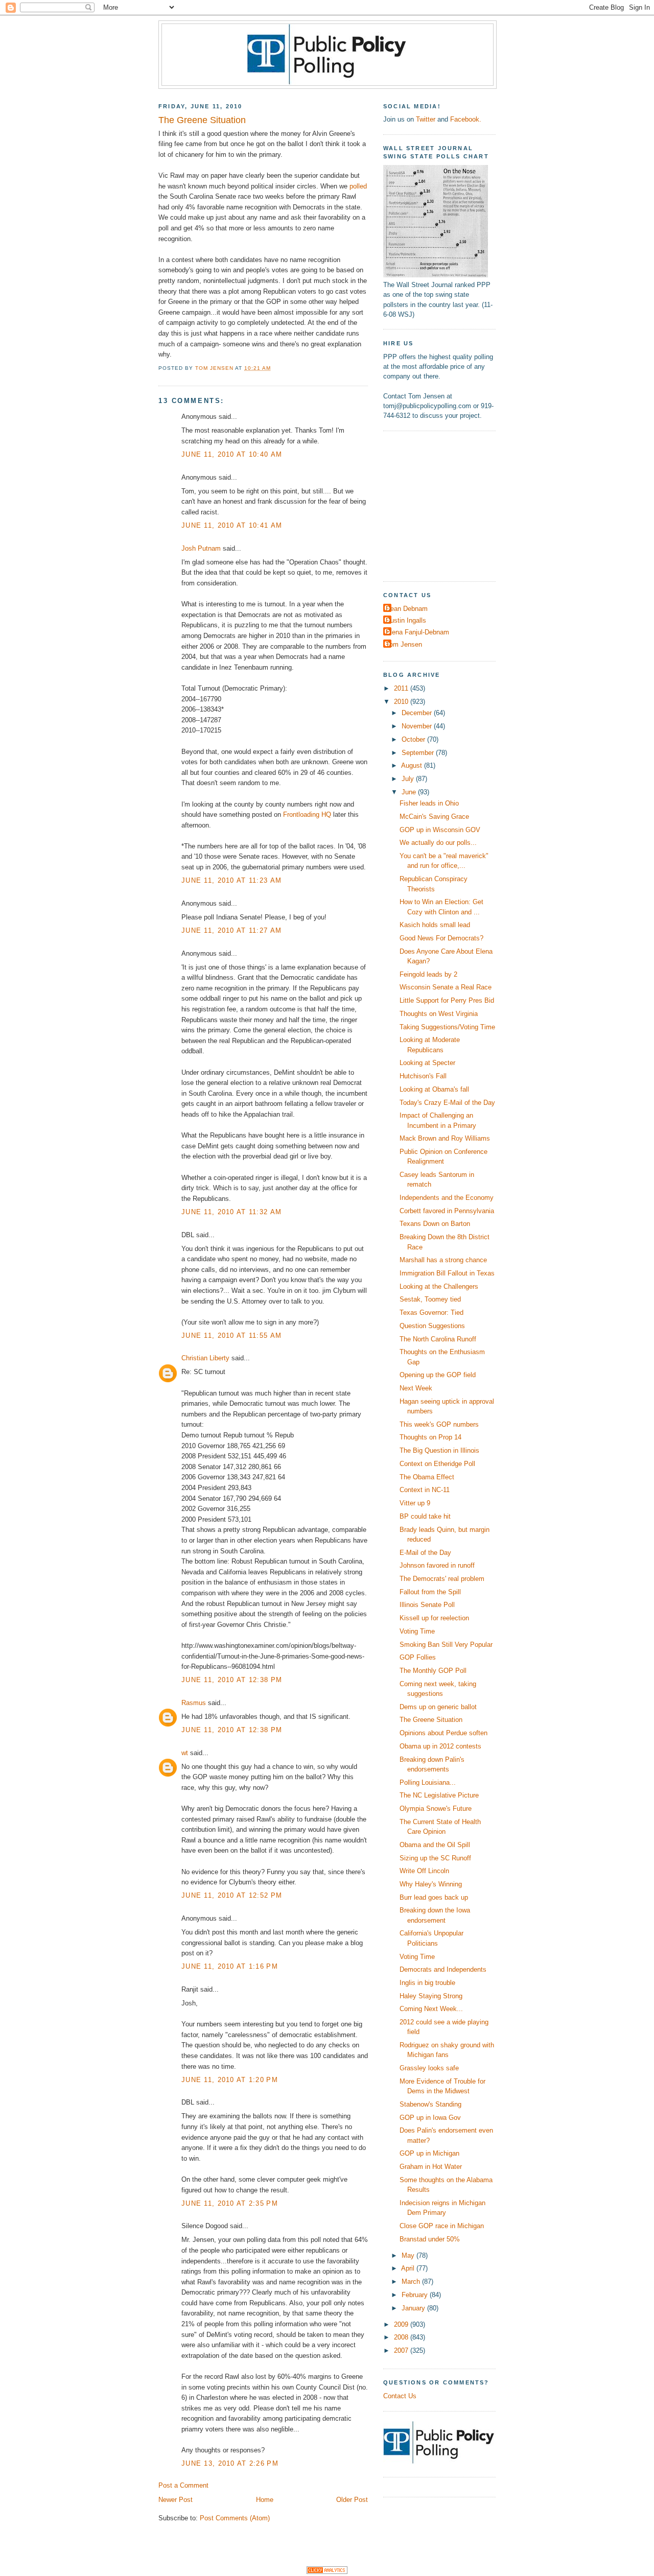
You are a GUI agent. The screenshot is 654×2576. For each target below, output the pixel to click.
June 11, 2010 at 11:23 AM (231, 880)
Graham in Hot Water (431, 2167)
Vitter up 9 (415, 1503)
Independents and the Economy (447, 1198)
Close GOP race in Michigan (442, 2226)
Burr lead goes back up (434, 1897)
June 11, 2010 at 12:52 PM (232, 1895)
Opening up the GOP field (438, 1375)
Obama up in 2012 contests (440, 1746)
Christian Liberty (205, 1358)
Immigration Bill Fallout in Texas (447, 1273)
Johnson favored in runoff (437, 1565)
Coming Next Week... (431, 2009)
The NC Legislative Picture (439, 1795)
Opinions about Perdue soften (443, 1733)
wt (185, 1753)
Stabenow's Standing (430, 2104)
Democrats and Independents (443, 1969)
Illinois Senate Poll (427, 1605)
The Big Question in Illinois (439, 1450)
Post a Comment (183, 2485)
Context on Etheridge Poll (437, 1464)
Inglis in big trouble (427, 1983)
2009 (402, 2324)
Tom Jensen (404, 644)
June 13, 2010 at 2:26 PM (230, 2463)
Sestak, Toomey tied (430, 1299)
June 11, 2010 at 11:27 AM (231, 930)
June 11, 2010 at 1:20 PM (230, 2080)
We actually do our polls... (438, 843)
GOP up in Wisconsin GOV (440, 830)
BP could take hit (425, 1516)
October (414, 739)
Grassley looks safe (429, 2068)
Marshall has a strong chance (443, 1260)
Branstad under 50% (430, 2239)
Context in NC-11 (425, 1490)
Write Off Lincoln (424, 1871)
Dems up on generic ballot (438, 1707)
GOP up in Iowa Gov (430, 2118)
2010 (402, 702)
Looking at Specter (427, 1063)
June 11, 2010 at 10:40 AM (232, 454)
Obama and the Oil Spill (435, 1845)
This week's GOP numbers (439, 1424)
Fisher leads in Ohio (429, 803)
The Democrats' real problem (442, 1579)
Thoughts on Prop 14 (430, 1437)
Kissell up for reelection (434, 1618)
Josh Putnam (201, 548)
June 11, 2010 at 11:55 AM (231, 1336)
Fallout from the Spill (430, 1592)
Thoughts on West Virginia (439, 1014)
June (410, 792)
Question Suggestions (432, 1326)
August (413, 765)
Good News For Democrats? (441, 938)
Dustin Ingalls (406, 620)
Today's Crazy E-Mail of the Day (447, 1103)
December (418, 713)
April (409, 2268)
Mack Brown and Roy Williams (445, 1138)
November (418, 726)
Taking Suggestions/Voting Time (447, 1027)
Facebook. (466, 119)
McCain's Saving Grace (434, 817)
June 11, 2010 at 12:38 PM (232, 1680)
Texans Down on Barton (435, 1224)
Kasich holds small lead (435, 925)
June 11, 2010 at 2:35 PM (230, 2203)
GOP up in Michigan (429, 2153)
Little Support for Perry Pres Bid (447, 1000)
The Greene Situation (431, 1720)
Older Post (352, 2500)
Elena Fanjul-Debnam (417, 632)
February (416, 2295)
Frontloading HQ (307, 814)
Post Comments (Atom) (235, 2518)
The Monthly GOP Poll (433, 1671)
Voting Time (417, 1631)
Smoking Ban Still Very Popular (446, 1645)
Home (265, 2500)
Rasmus (194, 1703)
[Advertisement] (447, 505)
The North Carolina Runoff (438, 1339)
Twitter (426, 119)
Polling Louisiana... (428, 1782)
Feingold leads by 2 (428, 974)
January (414, 2308)
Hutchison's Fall (423, 1076)
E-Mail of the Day (425, 1553)
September (419, 753)
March (412, 2282)
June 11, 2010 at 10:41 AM (232, 525)
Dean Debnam (407, 609)
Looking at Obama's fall (434, 1089)
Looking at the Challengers (439, 1286)
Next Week (416, 1388)
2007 (402, 2350)
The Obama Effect (427, 1477)
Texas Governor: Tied (431, 1313)
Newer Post (176, 2500)
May (409, 2255)
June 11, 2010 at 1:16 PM (230, 1966)
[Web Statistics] (327, 2572)
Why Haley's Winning (431, 1884)
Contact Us (400, 2396)
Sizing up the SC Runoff (435, 1858)
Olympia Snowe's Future (436, 1809)
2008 (402, 2337)
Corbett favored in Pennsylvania (447, 1211)
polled (358, 186)
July (409, 779)
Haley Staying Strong (431, 1996)
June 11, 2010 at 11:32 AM (231, 1212)
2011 (402, 688)
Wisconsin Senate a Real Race (446, 987)
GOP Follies (418, 1657)
